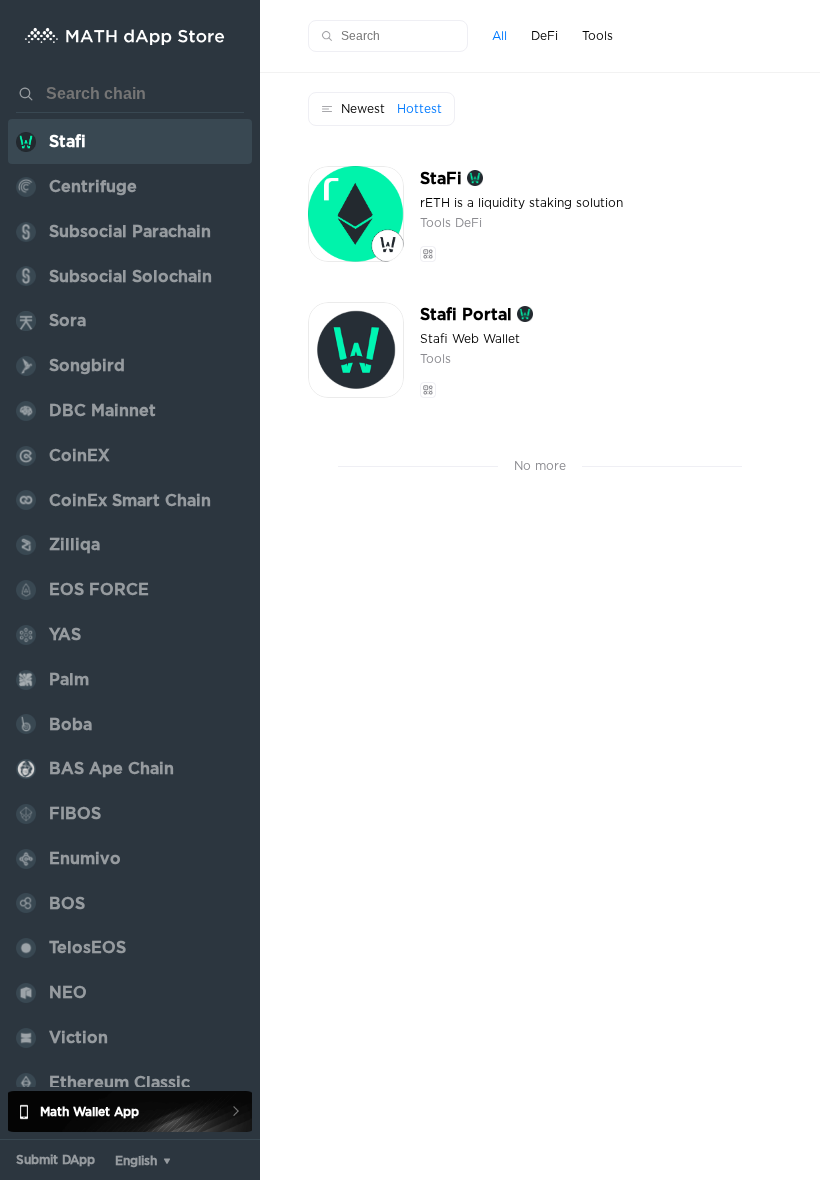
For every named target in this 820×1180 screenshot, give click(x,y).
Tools (437, 223)
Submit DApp (55, 1160)
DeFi (468, 223)
